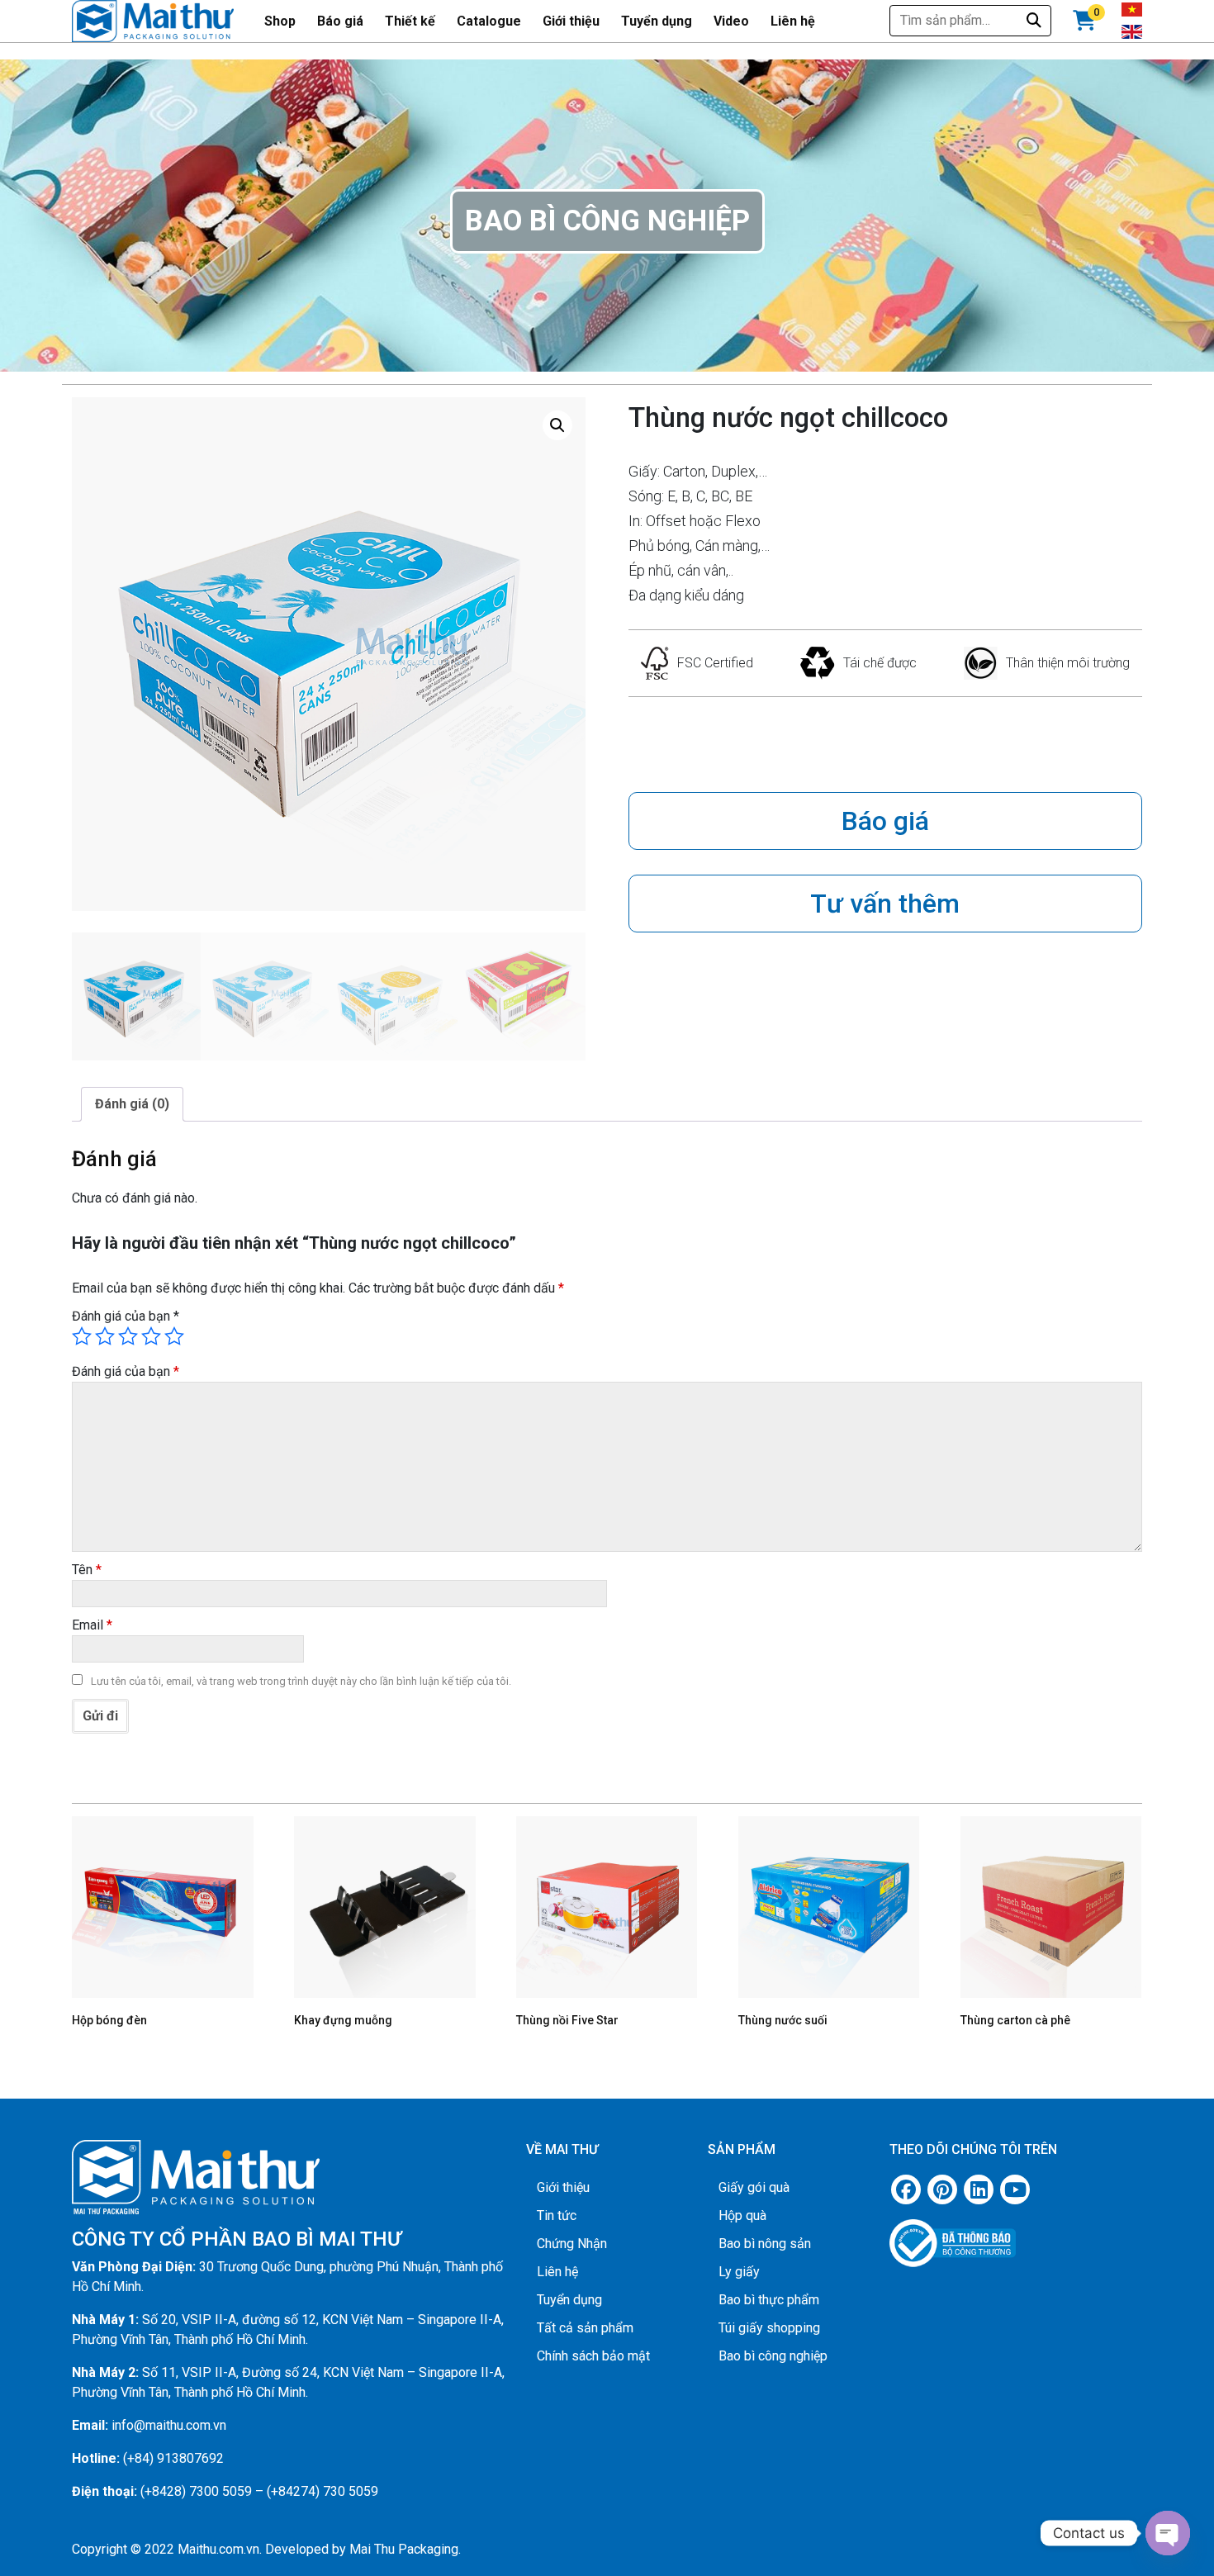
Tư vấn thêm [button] (885, 904)
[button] (557, 425)
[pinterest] (942, 2189)
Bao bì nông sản (765, 2244)
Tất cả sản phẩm (585, 2328)
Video (731, 21)
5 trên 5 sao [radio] (174, 1336)
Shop (280, 21)
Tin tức (557, 2215)
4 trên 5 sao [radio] (151, 1336)
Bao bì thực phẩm (769, 2300)
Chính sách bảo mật (593, 2356)
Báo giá (340, 21)
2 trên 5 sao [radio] (105, 1336)
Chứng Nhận (572, 2244)
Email (92, 1625)
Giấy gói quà (754, 2187)
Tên (87, 1570)
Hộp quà (742, 2215)
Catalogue (489, 21)
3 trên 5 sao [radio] (128, 1336)
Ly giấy (739, 2272)
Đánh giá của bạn (126, 1316)
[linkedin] (979, 2189)
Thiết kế (410, 21)
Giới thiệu (571, 21)
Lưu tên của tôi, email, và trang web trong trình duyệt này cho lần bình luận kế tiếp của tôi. (301, 1681)
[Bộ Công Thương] (1016, 2237)
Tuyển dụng (657, 21)
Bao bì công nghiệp (773, 2356)
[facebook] (906, 2189)
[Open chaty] (1168, 2533)
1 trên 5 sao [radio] (82, 1336)
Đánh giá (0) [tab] (132, 1104)
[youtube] (1015, 2189)
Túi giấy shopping (769, 2328)
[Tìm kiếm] (1034, 20)
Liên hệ (793, 21)
